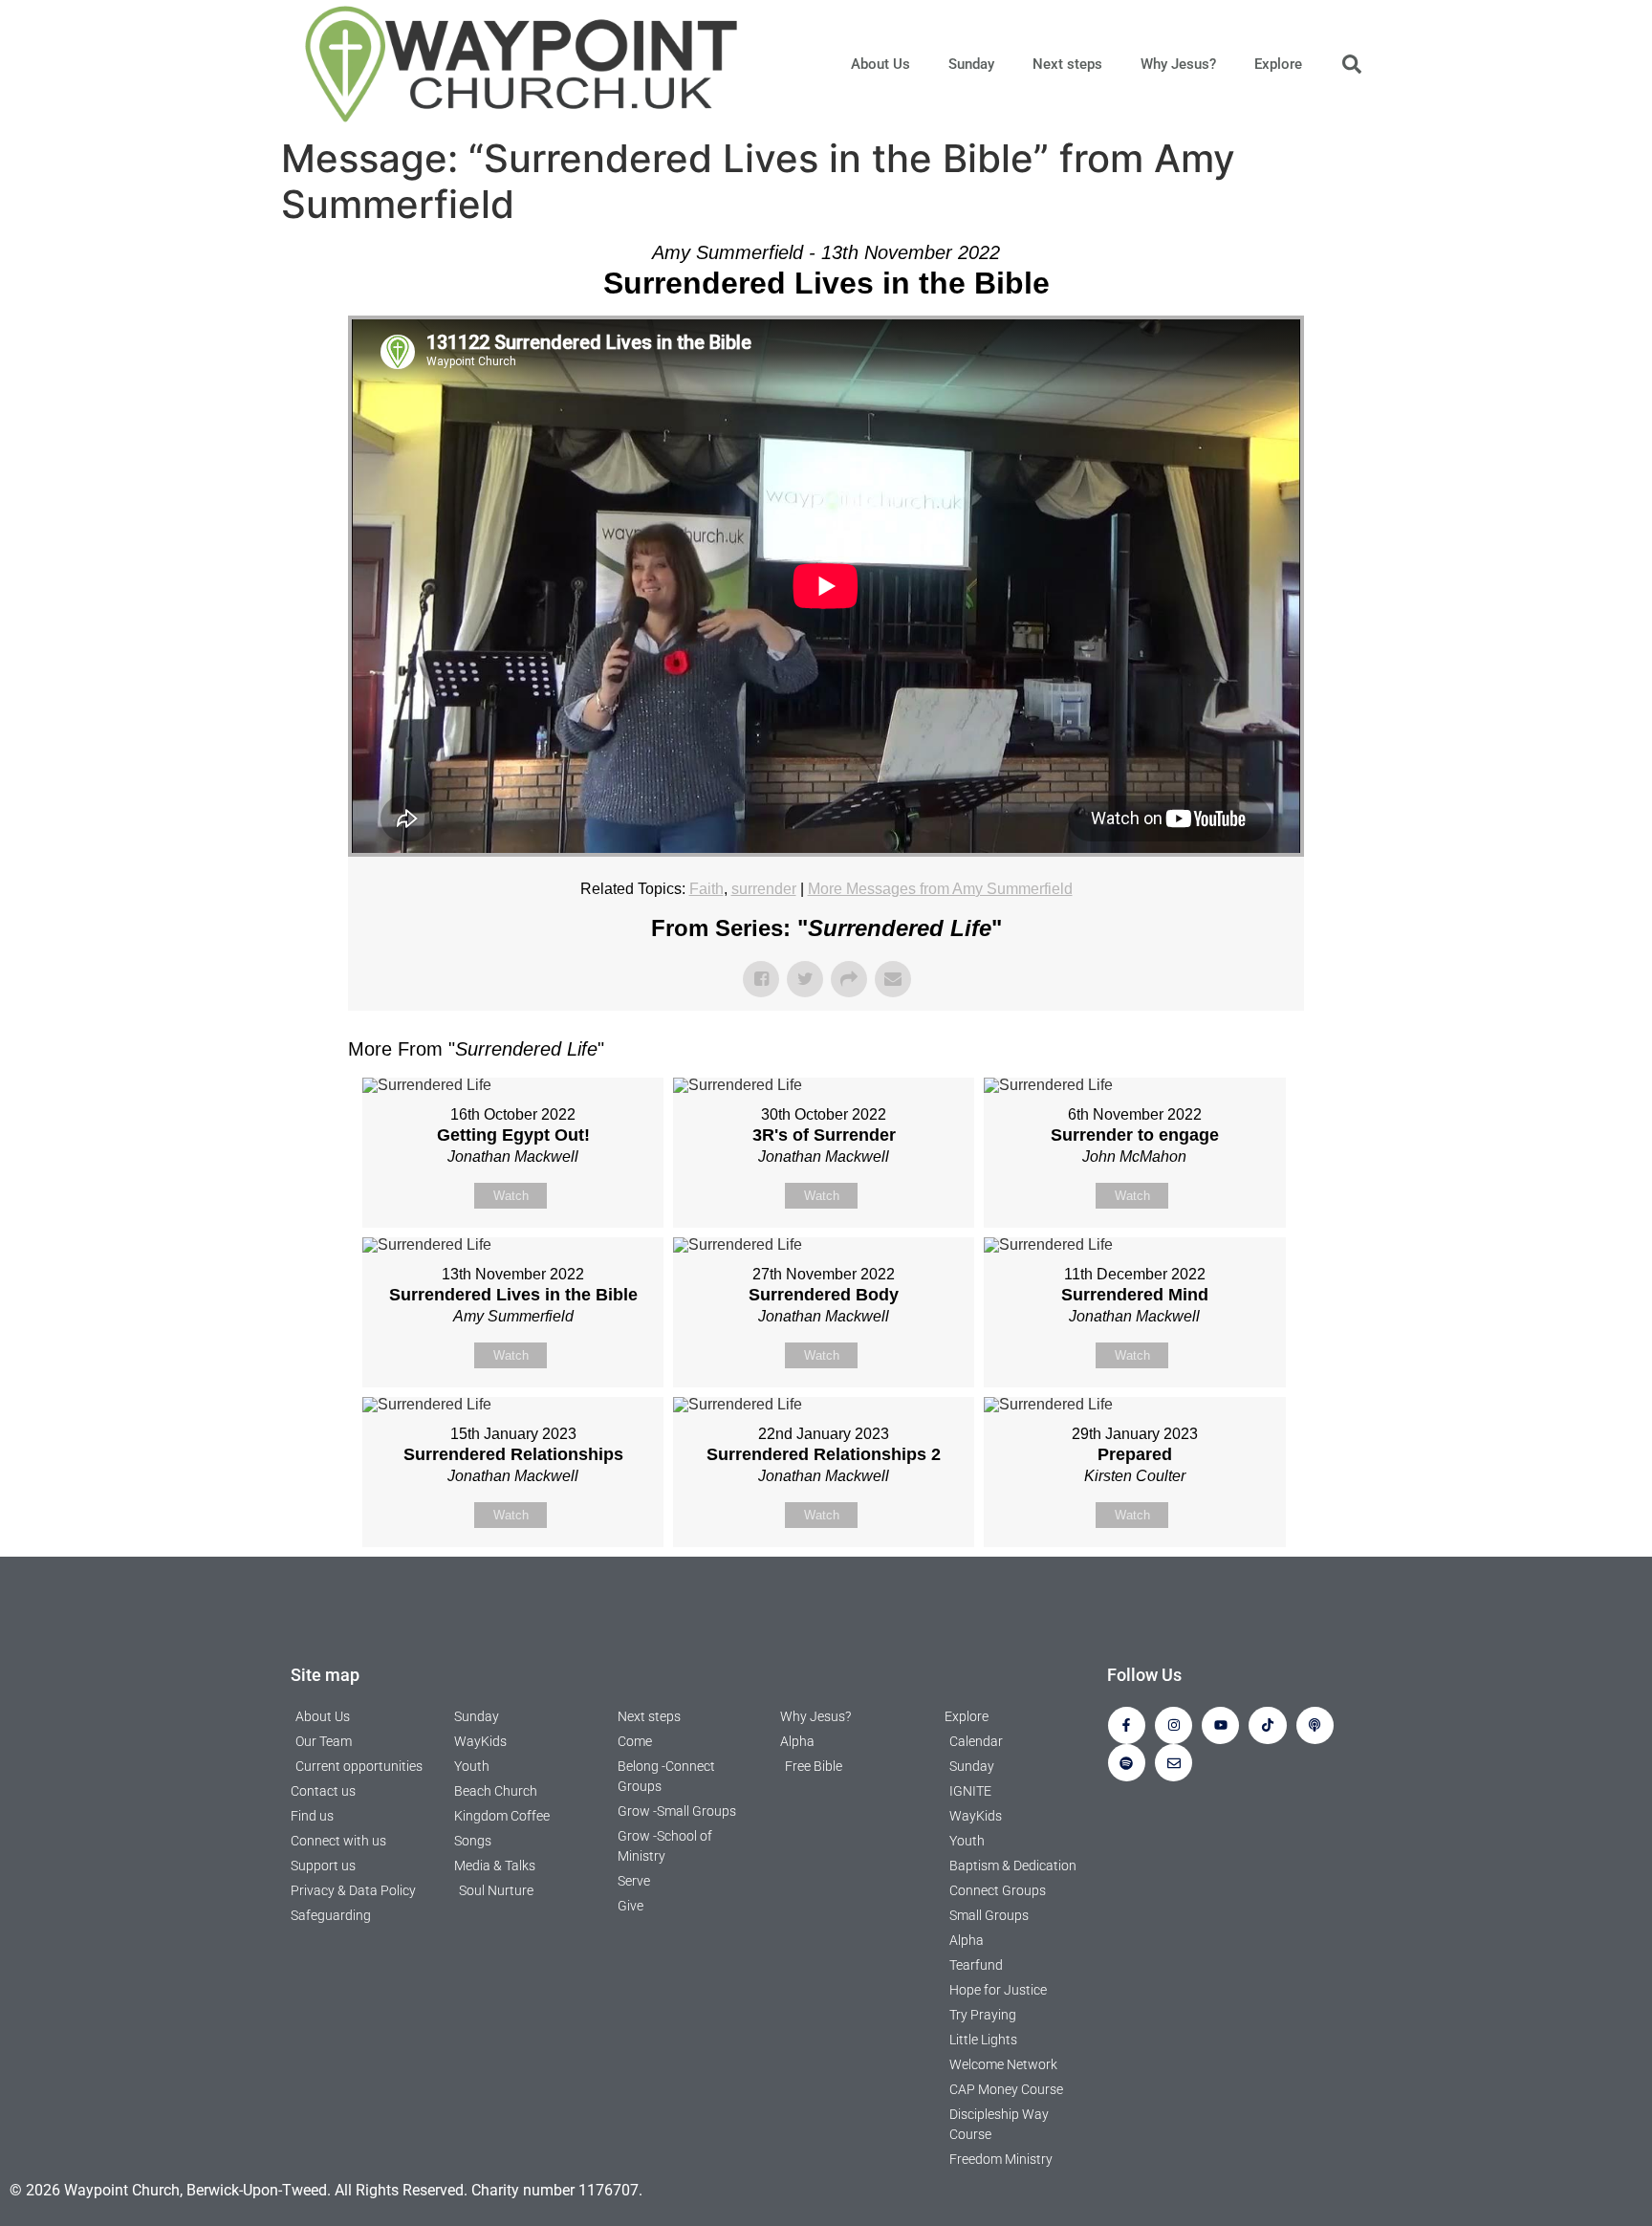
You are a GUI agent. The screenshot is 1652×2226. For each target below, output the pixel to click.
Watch (511, 1196)
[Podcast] (1315, 1725)
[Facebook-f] (1127, 1725)
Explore (1278, 64)
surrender (764, 889)
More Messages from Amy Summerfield (940, 889)
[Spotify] (1127, 1763)
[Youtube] (1220, 1725)
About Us (880, 64)
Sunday (971, 64)
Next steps (1067, 64)
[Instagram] (1174, 1725)
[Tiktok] (1267, 1725)
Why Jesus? (1178, 64)
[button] (1352, 64)
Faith (706, 889)
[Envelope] (1174, 1763)
